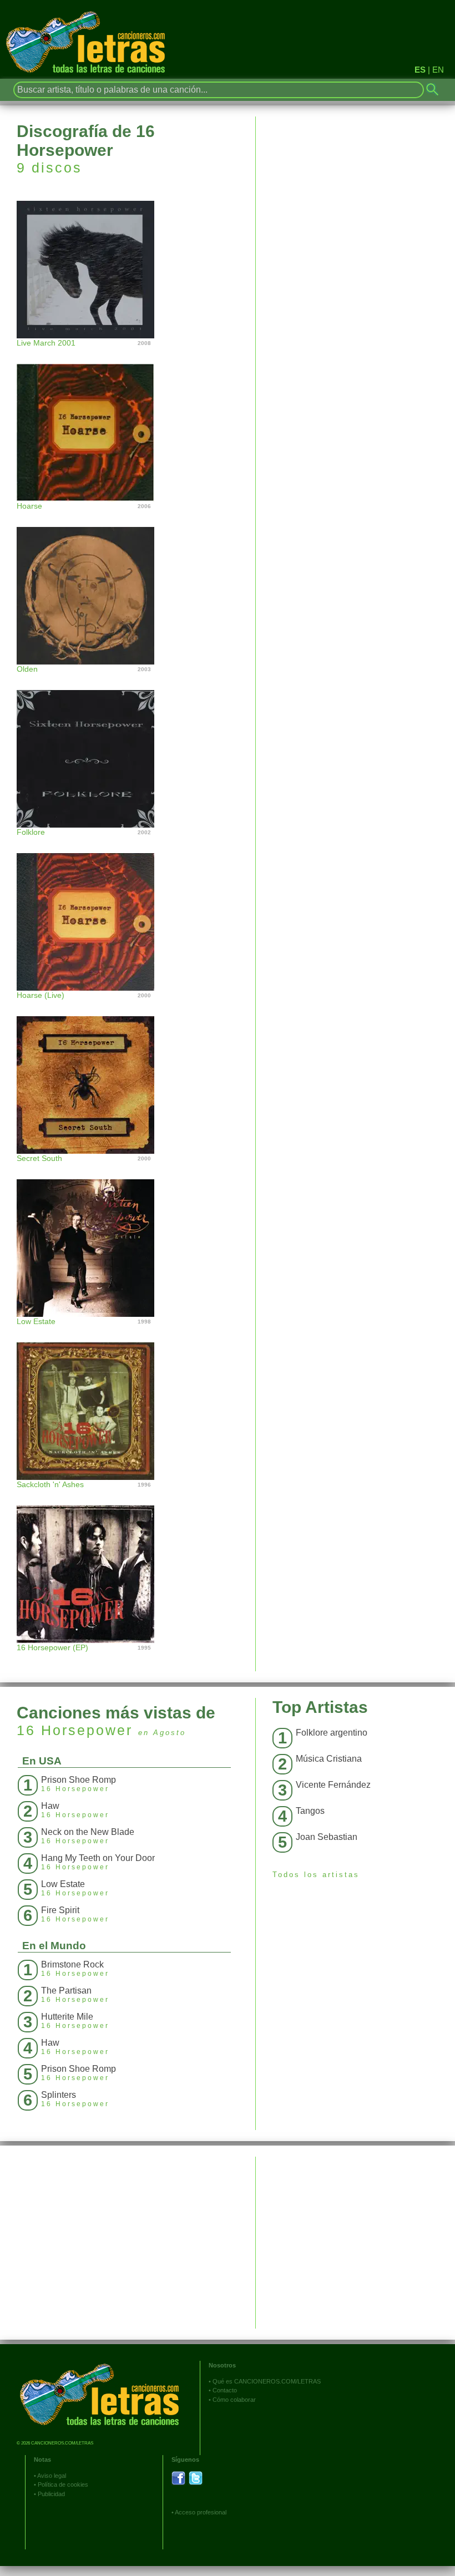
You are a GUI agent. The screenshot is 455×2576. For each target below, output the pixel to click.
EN (438, 70)
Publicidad (51, 2494)
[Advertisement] (355, 2234)
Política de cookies (63, 2484)
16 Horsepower (75, 1730)
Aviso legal (52, 2476)
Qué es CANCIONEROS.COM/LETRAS (267, 2381)
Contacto (225, 2390)
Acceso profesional (201, 2512)
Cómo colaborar (234, 2400)
